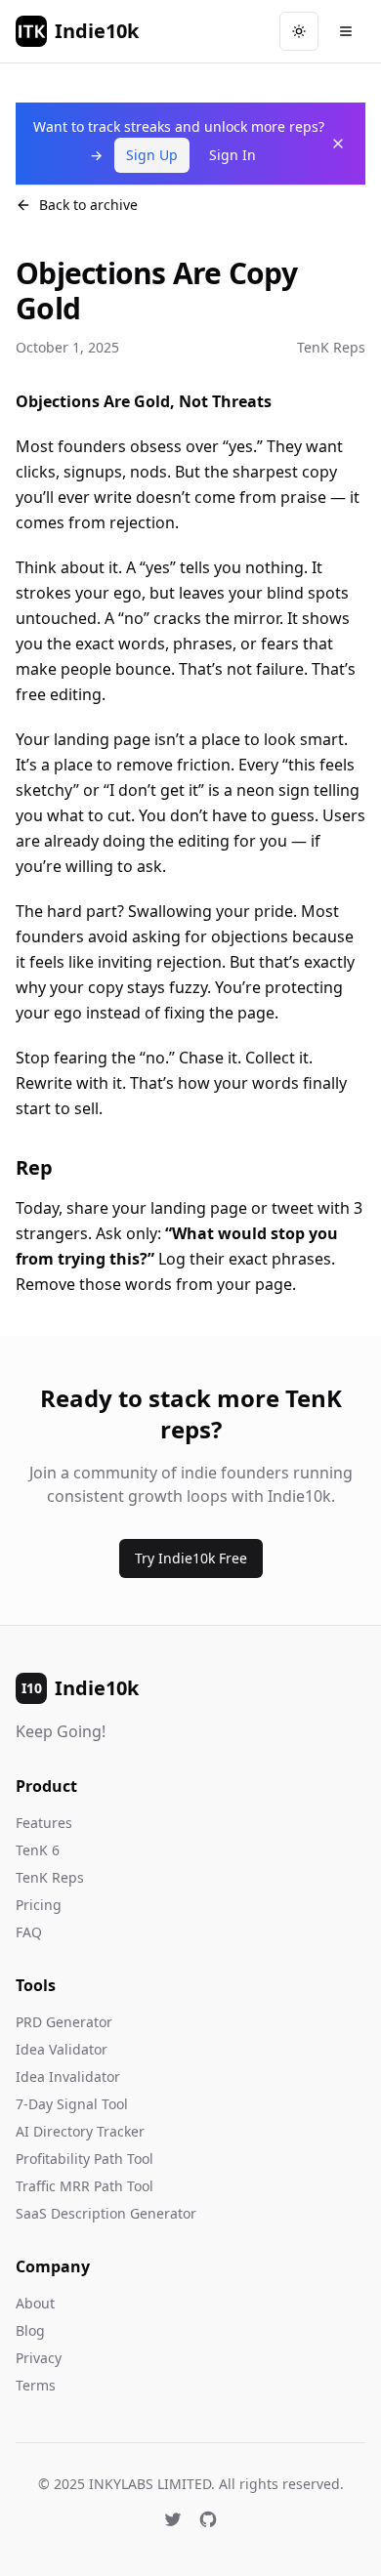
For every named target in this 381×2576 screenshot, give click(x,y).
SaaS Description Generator (106, 2213)
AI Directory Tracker (80, 2131)
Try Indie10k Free (191, 1558)
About (35, 2303)
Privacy (39, 2358)
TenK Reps (50, 1877)
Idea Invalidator (68, 2077)
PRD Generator (64, 2022)
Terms (36, 2385)
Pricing (39, 1905)
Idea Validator (62, 2049)
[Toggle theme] (299, 31)
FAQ (29, 1932)
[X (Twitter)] (173, 2519)
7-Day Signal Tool (72, 2104)
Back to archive (88, 205)
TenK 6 (38, 1850)
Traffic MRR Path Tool (85, 2186)
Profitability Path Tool (85, 2159)
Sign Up (152, 155)
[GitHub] (208, 2519)
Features (44, 1823)
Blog (30, 2330)
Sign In (233, 155)
